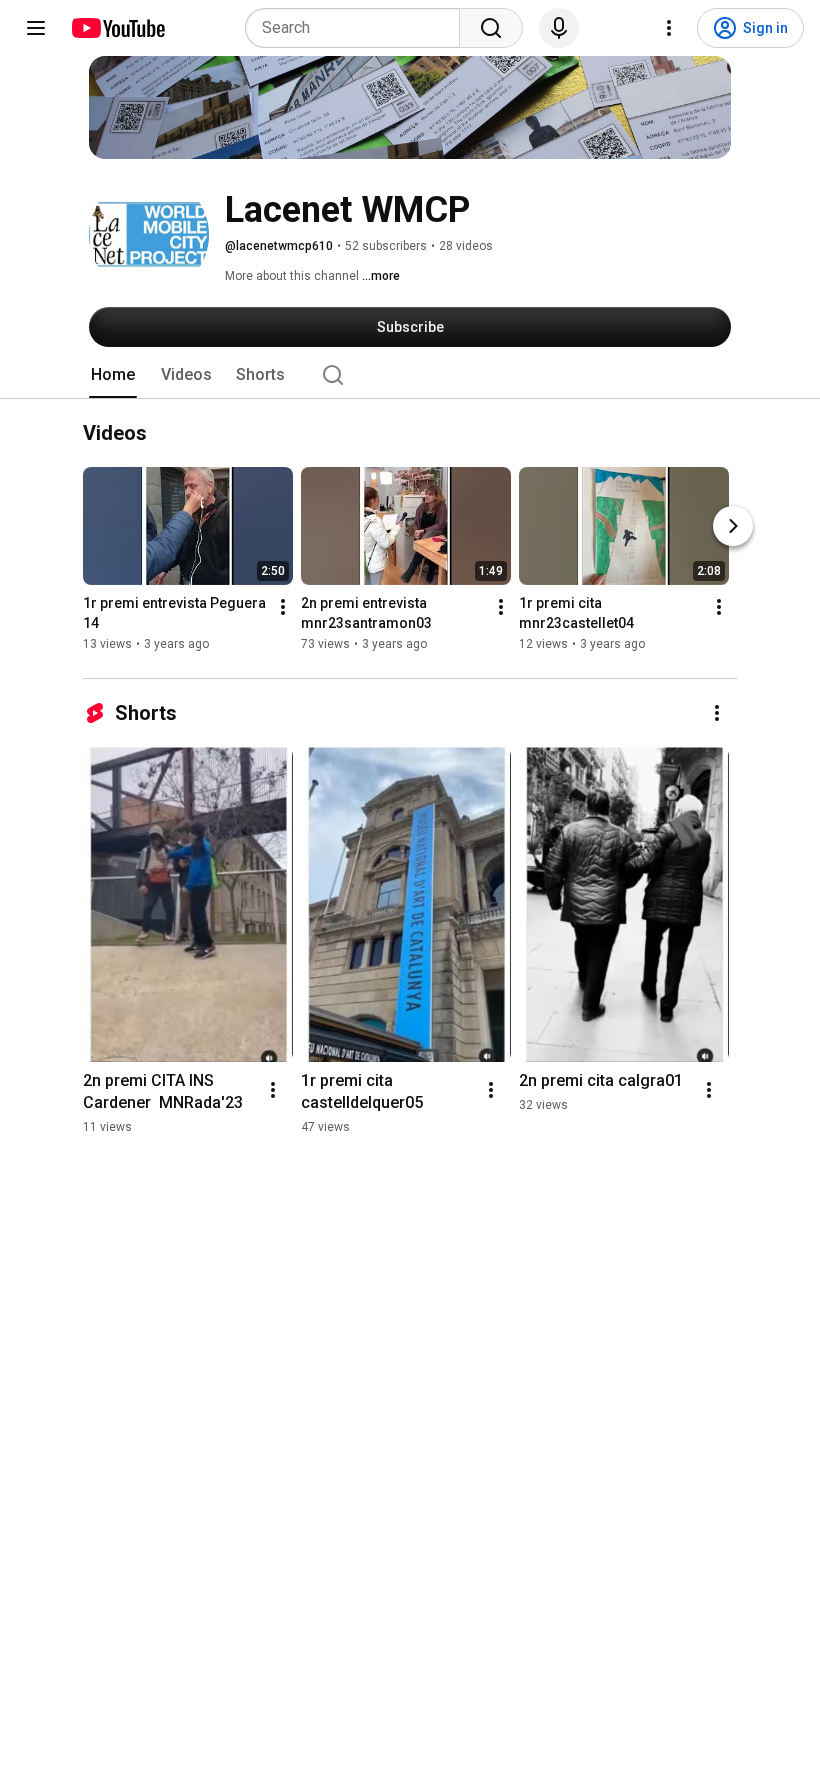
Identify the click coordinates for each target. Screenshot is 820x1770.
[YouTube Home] (117, 28)
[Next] (733, 527)
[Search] (491, 28)
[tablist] (410, 375)
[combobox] (358, 28)
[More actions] (283, 608)
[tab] (113, 375)
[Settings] (669, 28)
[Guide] (36, 28)
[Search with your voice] (559, 28)
